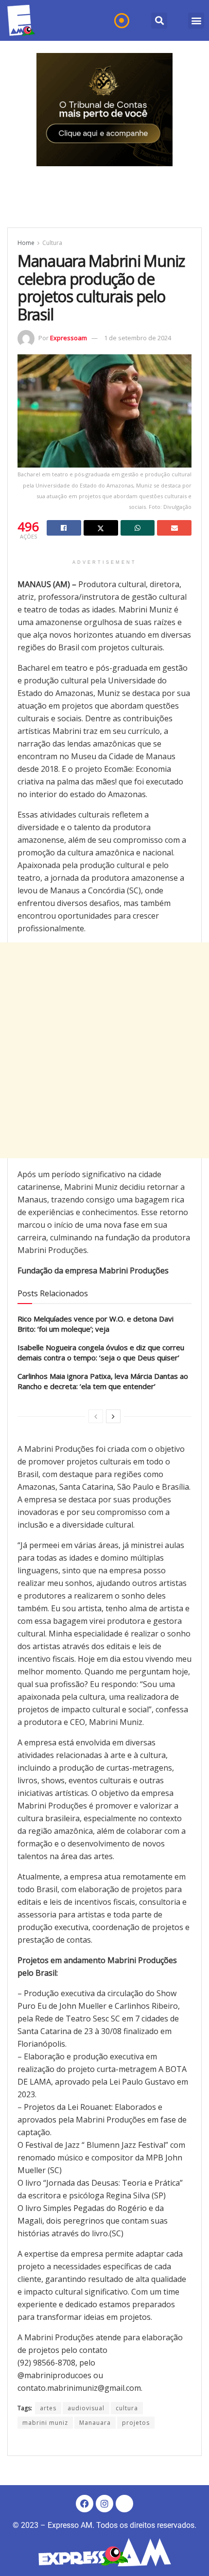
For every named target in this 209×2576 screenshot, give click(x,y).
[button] (159, 21)
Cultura (52, 243)
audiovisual (86, 2408)
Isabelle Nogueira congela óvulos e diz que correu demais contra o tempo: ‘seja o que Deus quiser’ (101, 1352)
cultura (127, 2408)
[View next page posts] (113, 1416)
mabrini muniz (45, 2423)
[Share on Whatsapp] (138, 528)
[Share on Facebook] (64, 528)
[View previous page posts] (96, 1416)
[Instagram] (104, 2504)
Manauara (95, 2423)
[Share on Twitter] (101, 528)
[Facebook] (85, 2504)
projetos (136, 2423)
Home (26, 243)
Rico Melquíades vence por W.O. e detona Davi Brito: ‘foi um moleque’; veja (96, 1324)
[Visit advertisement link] (104, 110)
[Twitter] (124, 2504)
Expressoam (69, 338)
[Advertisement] (104, 1050)
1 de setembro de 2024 (138, 338)
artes (48, 2408)
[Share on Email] (174, 528)
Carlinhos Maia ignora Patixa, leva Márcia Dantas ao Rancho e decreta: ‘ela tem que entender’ (103, 1381)
